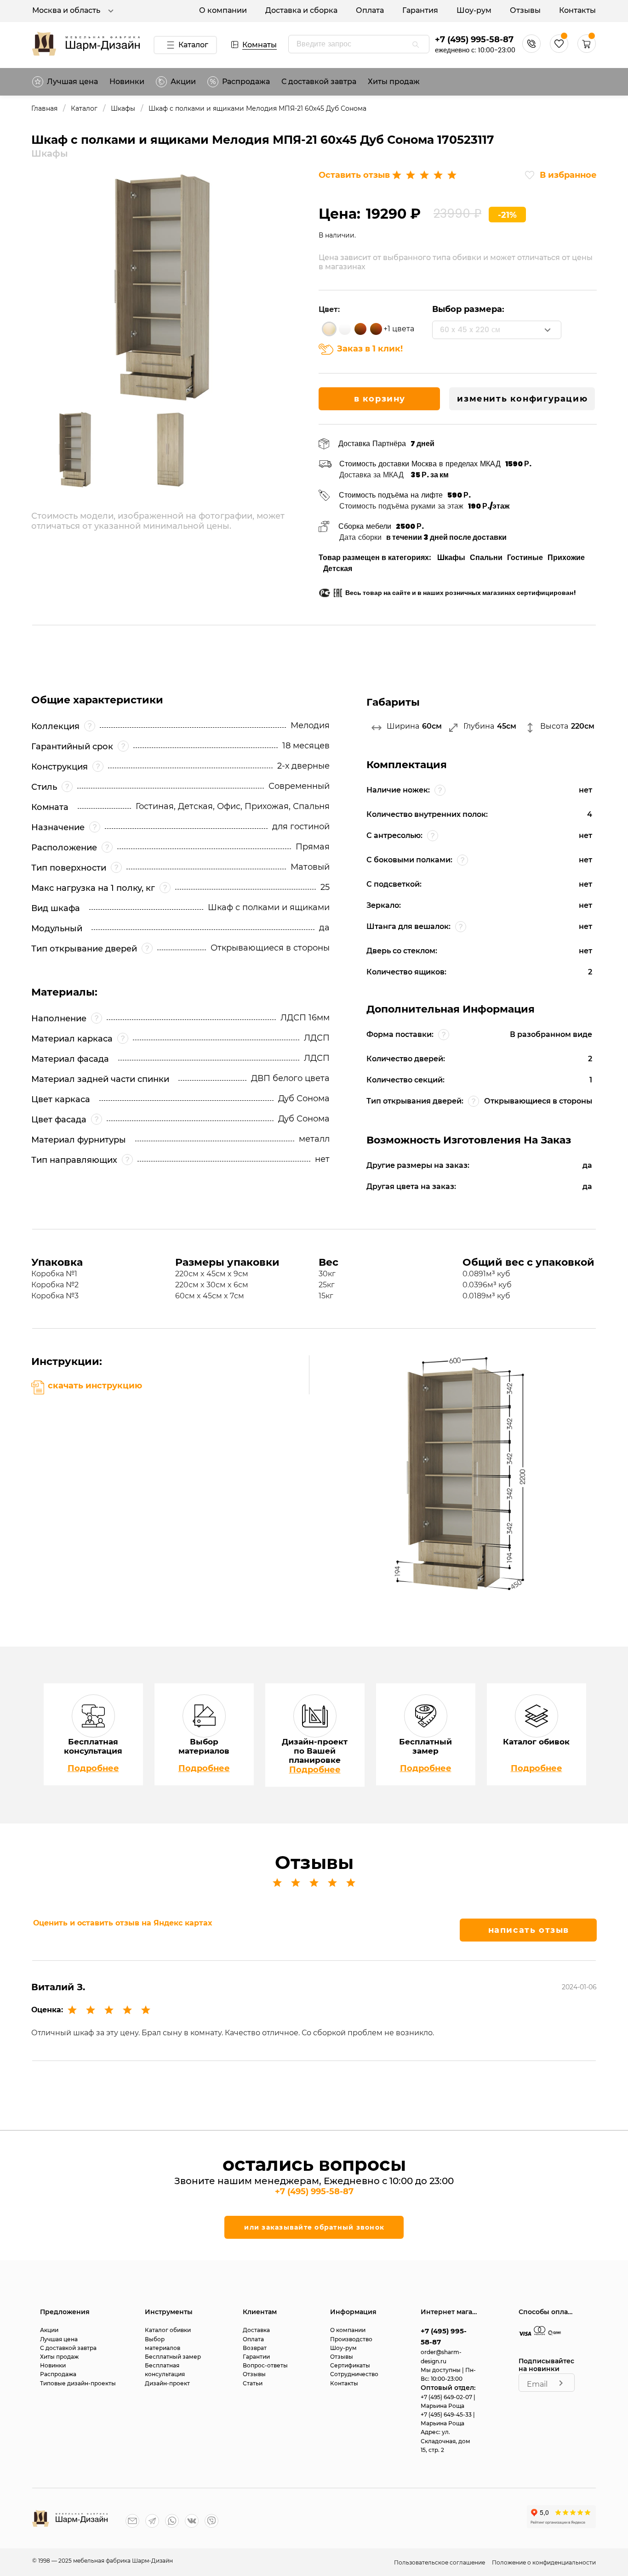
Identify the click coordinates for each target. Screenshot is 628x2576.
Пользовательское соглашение (440, 2562)
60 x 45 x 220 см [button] (470, 330)
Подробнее (93, 1768)
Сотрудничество (354, 2374)
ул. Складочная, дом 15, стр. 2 (445, 2441)
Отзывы (525, 10)
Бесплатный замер (173, 2357)
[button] (587, 50)
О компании (223, 10)
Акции (183, 82)
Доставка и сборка (301, 10)
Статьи (253, 2383)
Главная (44, 109)
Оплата (370, 10)
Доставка (256, 2330)
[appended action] (416, 45)
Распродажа (58, 2374)
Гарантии (256, 2357)
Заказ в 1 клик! (370, 349)
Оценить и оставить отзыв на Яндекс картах (123, 1923)
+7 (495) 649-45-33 (447, 2415)
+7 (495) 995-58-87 (474, 40)
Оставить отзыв (354, 175)
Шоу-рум (474, 10)
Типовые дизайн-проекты (78, 2383)
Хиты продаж (394, 82)
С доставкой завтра (319, 82)
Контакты (577, 10)
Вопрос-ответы (265, 2365)
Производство (351, 2339)
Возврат (255, 2348)
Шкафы (123, 109)
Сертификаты (350, 2365)
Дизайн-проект (167, 2383)
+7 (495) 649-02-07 (447, 2397)
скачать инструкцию (95, 1386)
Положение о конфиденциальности (544, 2562)
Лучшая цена (72, 82)
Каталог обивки (168, 2330)
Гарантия (420, 10)
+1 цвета (399, 329)
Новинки (127, 82)
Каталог (193, 45)
